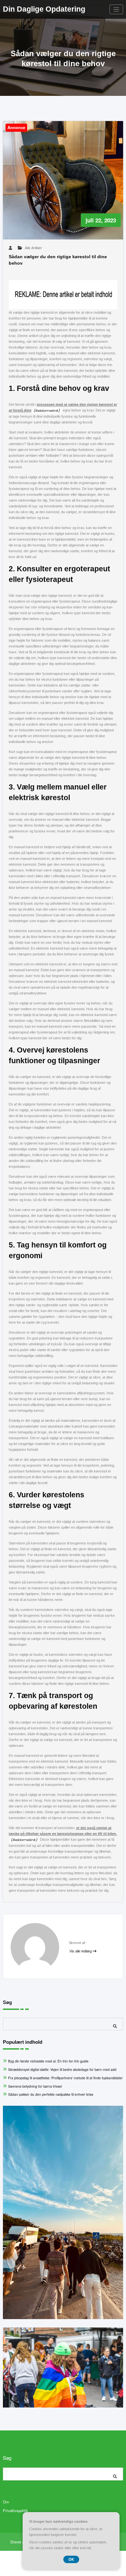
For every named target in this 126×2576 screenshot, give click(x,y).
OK (71, 2559)
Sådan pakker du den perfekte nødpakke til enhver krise (51, 2094)
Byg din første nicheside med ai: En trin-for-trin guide (48, 2061)
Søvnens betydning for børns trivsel (35, 2086)
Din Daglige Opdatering (44, 9)
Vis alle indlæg (81, 1951)
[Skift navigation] (116, 10)
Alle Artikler (33, 248)
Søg (7, 2002)
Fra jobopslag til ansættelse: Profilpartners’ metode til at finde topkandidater (65, 2078)
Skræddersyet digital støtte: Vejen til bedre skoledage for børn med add (62, 2069)
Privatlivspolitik (16, 2510)
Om (6, 2502)
